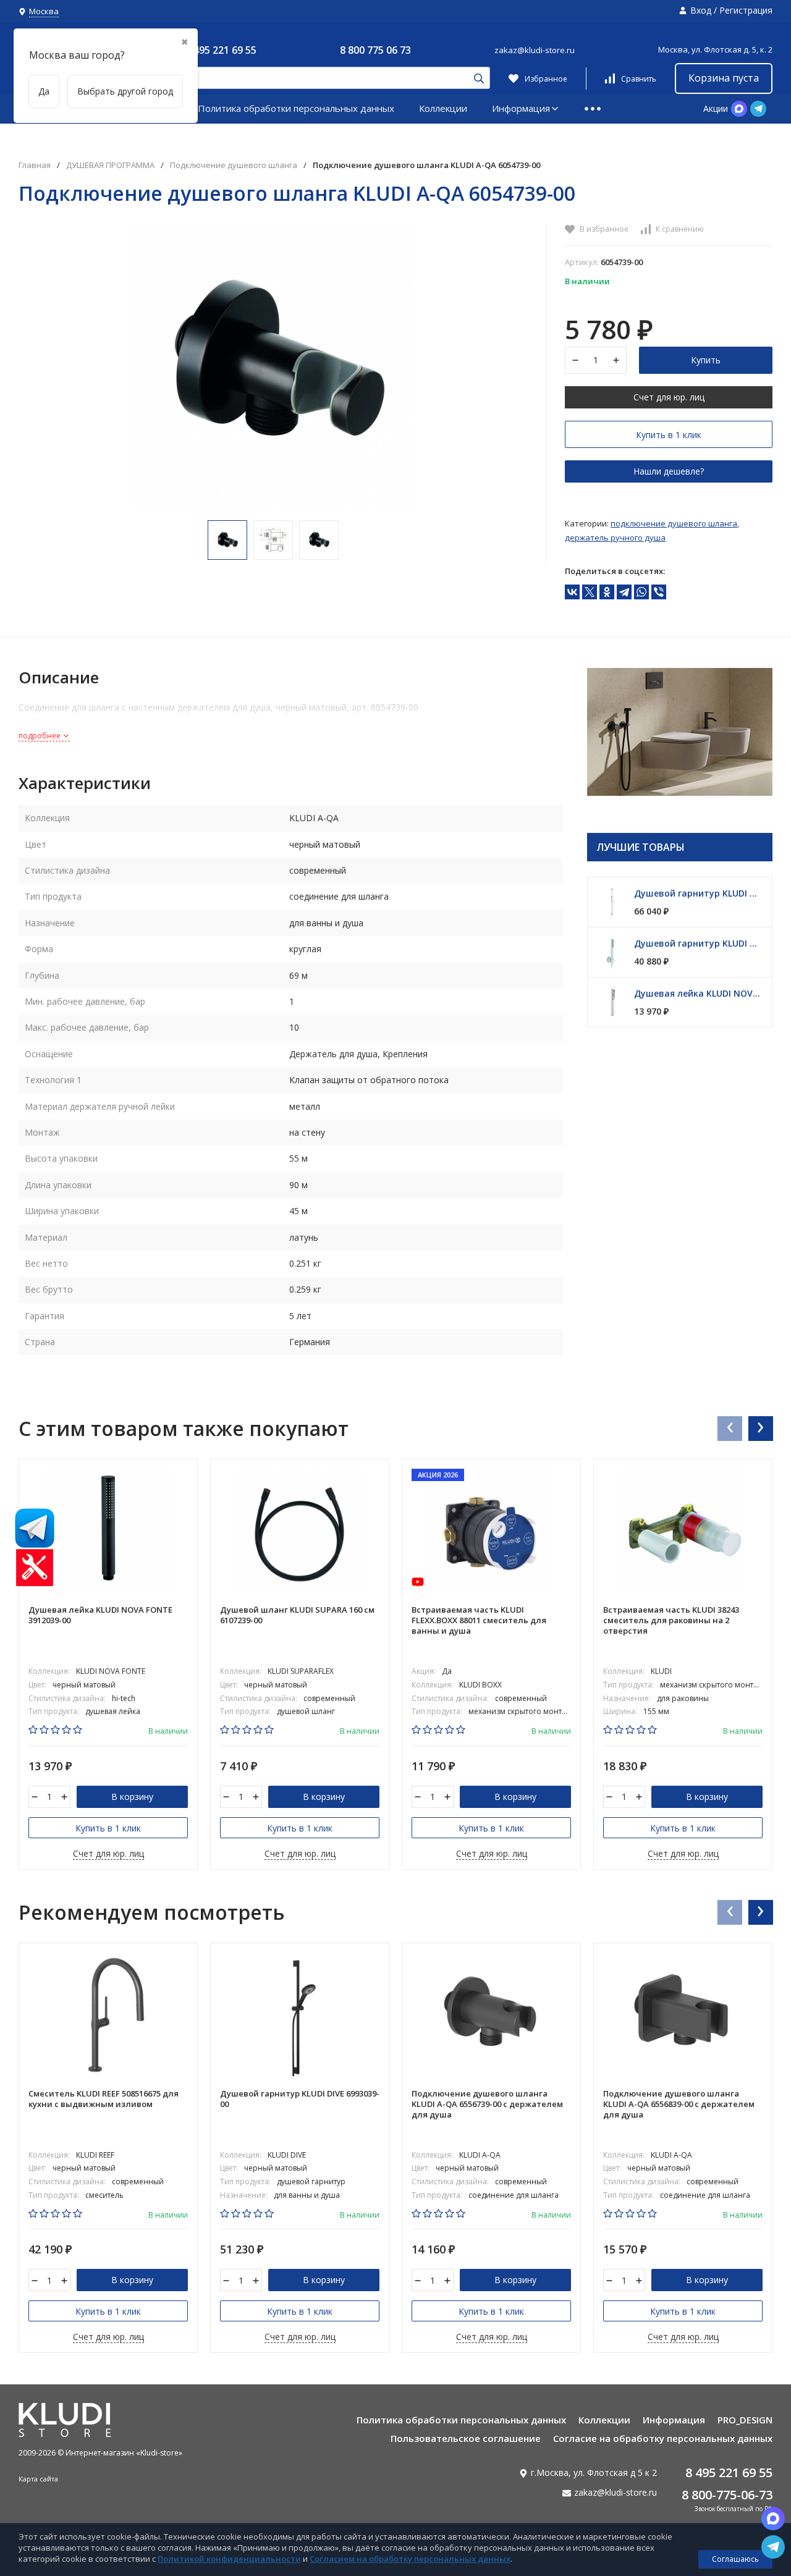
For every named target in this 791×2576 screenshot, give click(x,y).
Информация (521, 108)
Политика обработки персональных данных (296, 108)
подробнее (40, 736)
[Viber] (659, 592)
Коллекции (443, 108)
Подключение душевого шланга (234, 165)
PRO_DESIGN (745, 2420)
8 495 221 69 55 (221, 50)
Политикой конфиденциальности (229, 2559)
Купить (706, 360)
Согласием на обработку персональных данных (410, 2559)
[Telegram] (624, 592)
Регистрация (746, 10)
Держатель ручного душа (615, 538)
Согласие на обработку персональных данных (663, 2438)
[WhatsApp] (641, 592)
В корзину (132, 1797)
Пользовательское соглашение (466, 2438)
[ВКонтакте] (572, 592)
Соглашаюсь (735, 2559)
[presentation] (729, 1428)
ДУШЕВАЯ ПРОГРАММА (110, 165)
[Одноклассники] (607, 592)
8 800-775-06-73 (727, 2495)
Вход (701, 10)
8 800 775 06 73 (375, 50)
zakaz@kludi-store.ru (535, 50)
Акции (716, 108)
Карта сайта (38, 2479)
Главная (35, 165)
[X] (590, 592)
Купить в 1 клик (669, 435)
